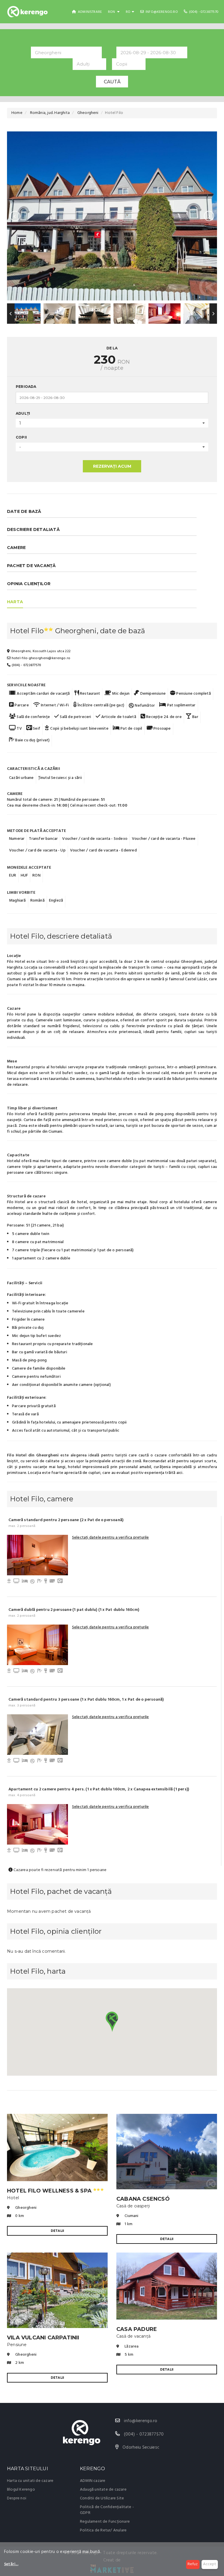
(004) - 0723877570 (203, 12)
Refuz (193, 2564)
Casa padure (137, 2329)
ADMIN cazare (93, 2481)
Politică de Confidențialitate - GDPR (107, 2510)
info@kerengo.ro (161, 12)
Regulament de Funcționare (105, 2522)
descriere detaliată (33, 529)
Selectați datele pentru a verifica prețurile (111, 1538)
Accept (210, 2564)
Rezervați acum (112, 466)
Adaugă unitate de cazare (103, 2490)
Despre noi (17, 2498)
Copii (21, 437)
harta (15, 602)
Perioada (26, 387)
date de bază (24, 511)
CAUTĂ (112, 82)
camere (16, 548)
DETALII (57, 2231)
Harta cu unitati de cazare (30, 2481)
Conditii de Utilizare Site (102, 2498)
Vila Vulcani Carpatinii (43, 2338)
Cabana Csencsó (143, 2199)
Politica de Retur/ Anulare (103, 2530)
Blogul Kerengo (21, 2490)
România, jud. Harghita (50, 113)
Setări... (11, 2564)
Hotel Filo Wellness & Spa (55, 2191)
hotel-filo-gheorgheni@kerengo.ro (40, 658)
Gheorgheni (88, 113)
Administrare (90, 12)
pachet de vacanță (31, 566)
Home (17, 113)
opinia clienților (29, 584)
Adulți (23, 413)
